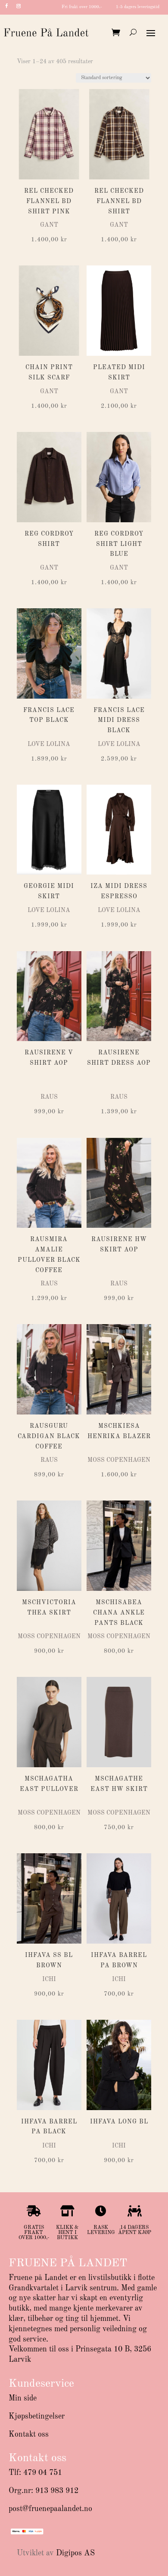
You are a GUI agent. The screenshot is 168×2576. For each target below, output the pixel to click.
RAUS (49, 1097)
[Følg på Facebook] (6, 6)
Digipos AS (75, 2553)
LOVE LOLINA (49, 744)
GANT (49, 225)
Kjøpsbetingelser (37, 2416)
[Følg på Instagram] (19, 6)
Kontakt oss (29, 2434)
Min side (23, 2398)
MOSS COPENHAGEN (119, 1460)
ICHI (49, 1979)
